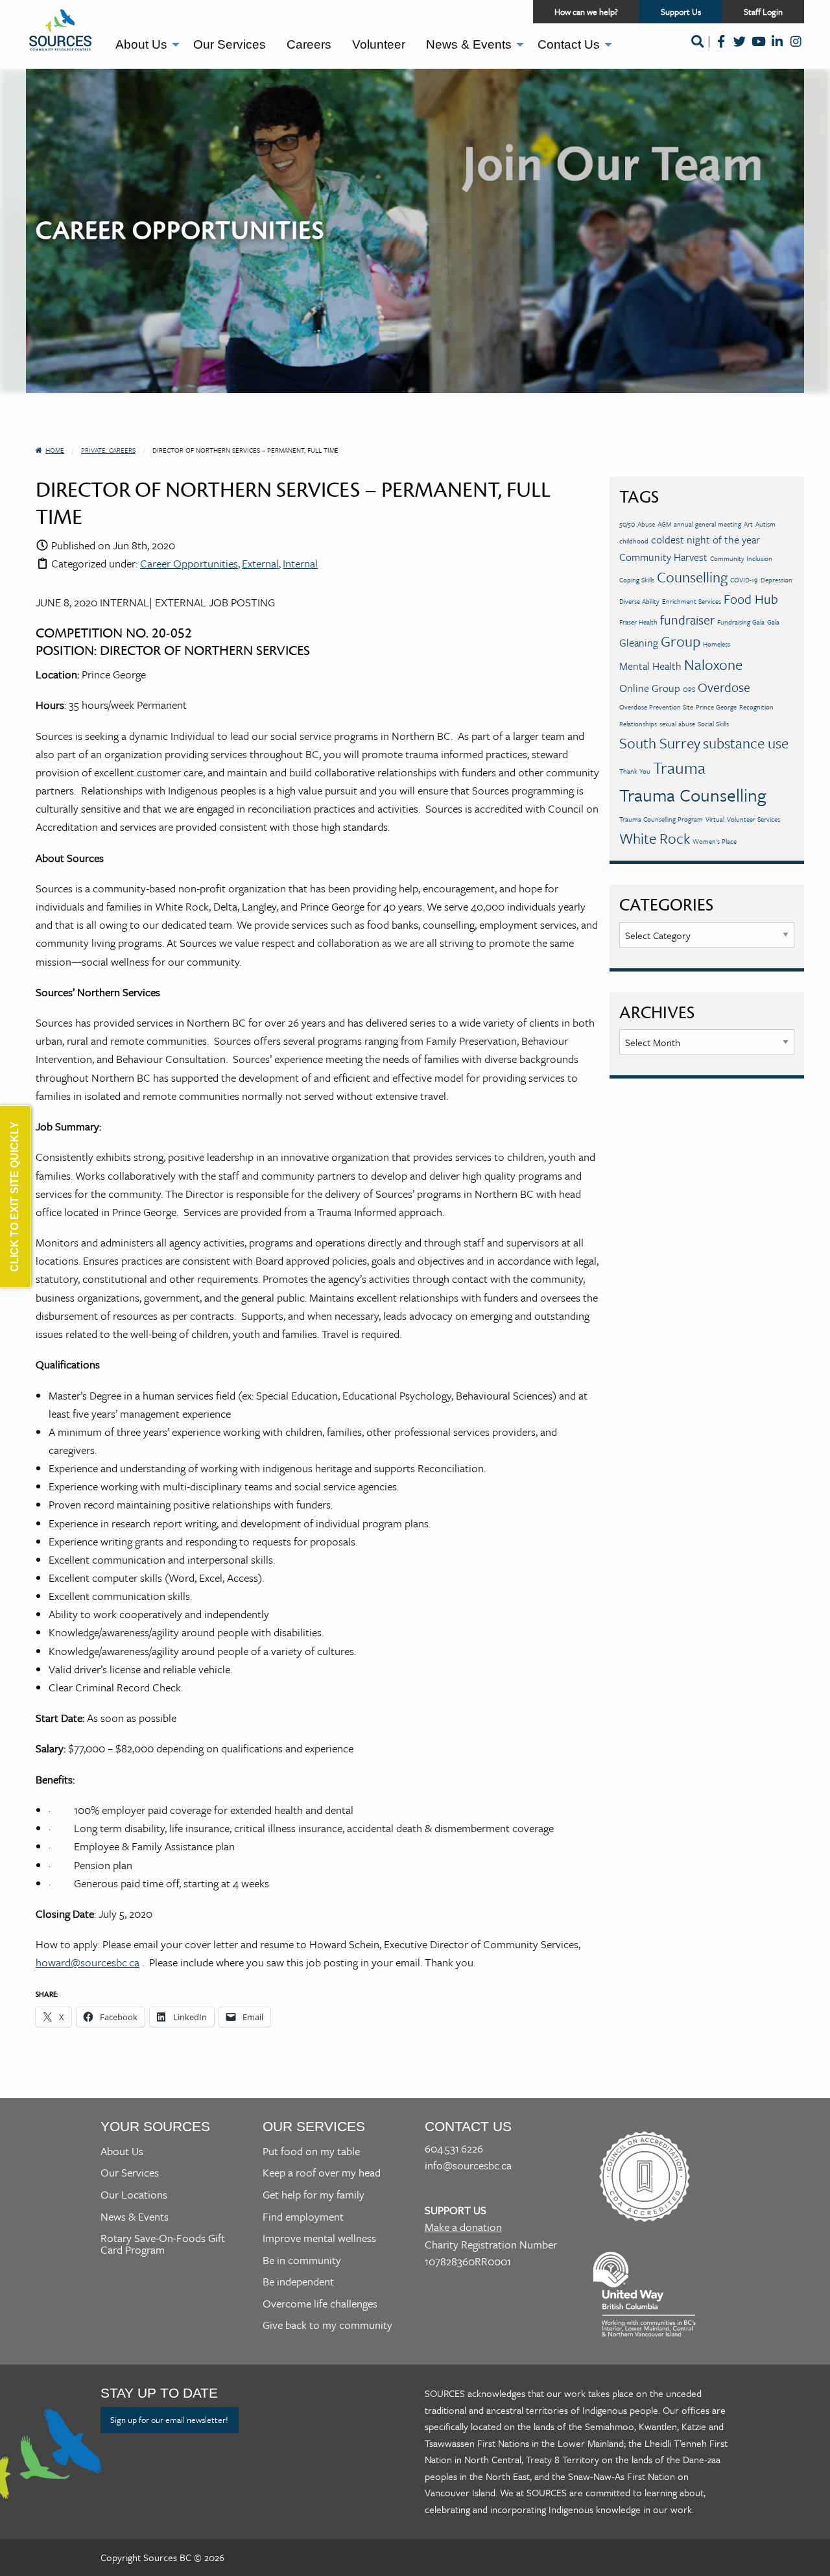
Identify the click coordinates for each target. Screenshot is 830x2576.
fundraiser (687, 620)
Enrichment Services (692, 601)
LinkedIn (777, 50)
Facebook (721, 50)
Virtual (715, 819)
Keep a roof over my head (322, 2172)
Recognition (756, 707)
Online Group (650, 688)
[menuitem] (144, 45)
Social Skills (713, 724)
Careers (309, 44)
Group (681, 641)
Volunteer (379, 44)
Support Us (692, 14)
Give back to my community (327, 2325)
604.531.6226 (454, 2148)
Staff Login (763, 12)
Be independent (298, 2281)
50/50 (627, 524)
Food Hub (751, 599)
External (260, 563)
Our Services (230, 44)
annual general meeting (707, 524)
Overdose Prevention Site (656, 707)
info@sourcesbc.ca (468, 2165)
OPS (689, 689)
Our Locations (134, 2194)
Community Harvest (663, 557)
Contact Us (569, 44)
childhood (634, 541)
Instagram (796, 50)
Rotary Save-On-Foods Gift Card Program (163, 2244)
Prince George (716, 707)
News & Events (469, 44)
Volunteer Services (753, 819)
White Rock (655, 838)
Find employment (303, 2216)
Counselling (692, 577)
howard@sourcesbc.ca (88, 1962)
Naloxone (713, 664)
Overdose (724, 687)
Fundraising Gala (741, 622)
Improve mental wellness (319, 2238)
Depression (777, 580)
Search (697, 50)
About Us (141, 44)
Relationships (638, 724)
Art (748, 524)
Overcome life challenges (320, 2303)
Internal (300, 563)
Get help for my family (314, 2194)
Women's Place (715, 841)
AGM (664, 524)
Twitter (740, 50)
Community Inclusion (741, 558)
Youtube (758, 50)
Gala (773, 622)
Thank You (635, 771)
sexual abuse (677, 724)
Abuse (646, 524)
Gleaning (639, 643)
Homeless (717, 644)
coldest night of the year (705, 540)
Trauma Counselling (693, 795)
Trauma (679, 768)
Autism (765, 524)
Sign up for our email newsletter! (169, 2420)
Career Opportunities (189, 563)
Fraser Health (638, 622)
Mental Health (650, 666)
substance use (746, 743)
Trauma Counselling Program (661, 819)
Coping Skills (637, 580)
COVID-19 (744, 580)
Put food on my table (311, 2151)
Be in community (302, 2260)
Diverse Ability (639, 601)
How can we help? (586, 12)
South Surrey (660, 743)
